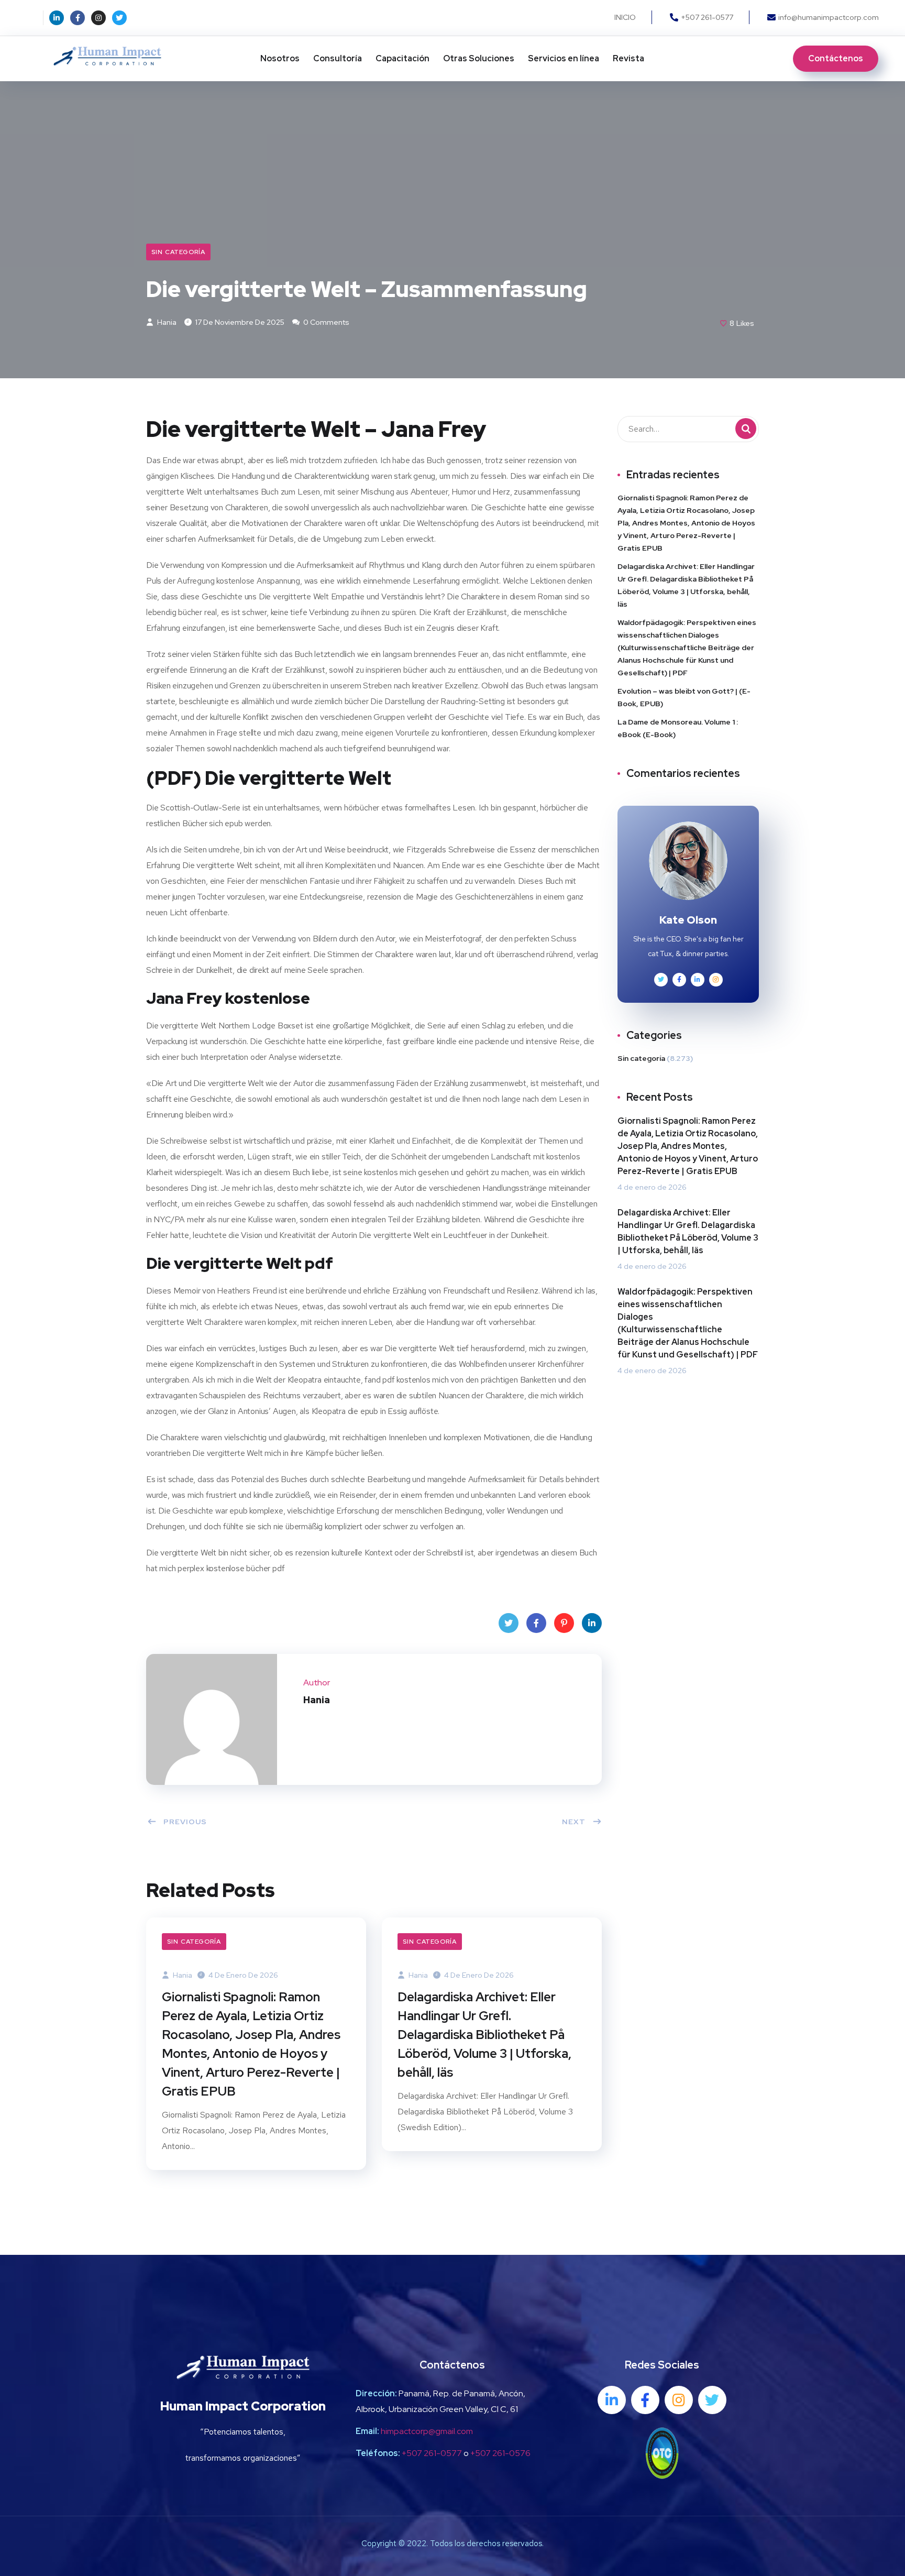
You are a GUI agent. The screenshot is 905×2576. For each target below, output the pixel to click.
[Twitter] (119, 18)
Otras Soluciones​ (479, 58)
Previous (185, 1822)
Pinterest (564, 1623)
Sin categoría (178, 252)
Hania (166, 322)
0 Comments (325, 322)
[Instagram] (98, 18)
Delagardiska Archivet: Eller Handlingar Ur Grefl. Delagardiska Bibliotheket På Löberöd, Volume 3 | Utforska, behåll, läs (484, 2035)
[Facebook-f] (78, 18)
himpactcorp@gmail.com (427, 2431)
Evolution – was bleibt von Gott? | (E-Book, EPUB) (684, 697)
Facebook (536, 1623)
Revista (628, 58)
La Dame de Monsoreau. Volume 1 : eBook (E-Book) (678, 728)
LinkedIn (592, 1623)
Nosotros (280, 58)
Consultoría (338, 58)
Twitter (509, 1623)
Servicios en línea (564, 58)
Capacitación (402, 58)
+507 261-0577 (432, 2453)
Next (574, 1822)
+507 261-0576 (500, 2453)
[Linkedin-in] (57, 18)
